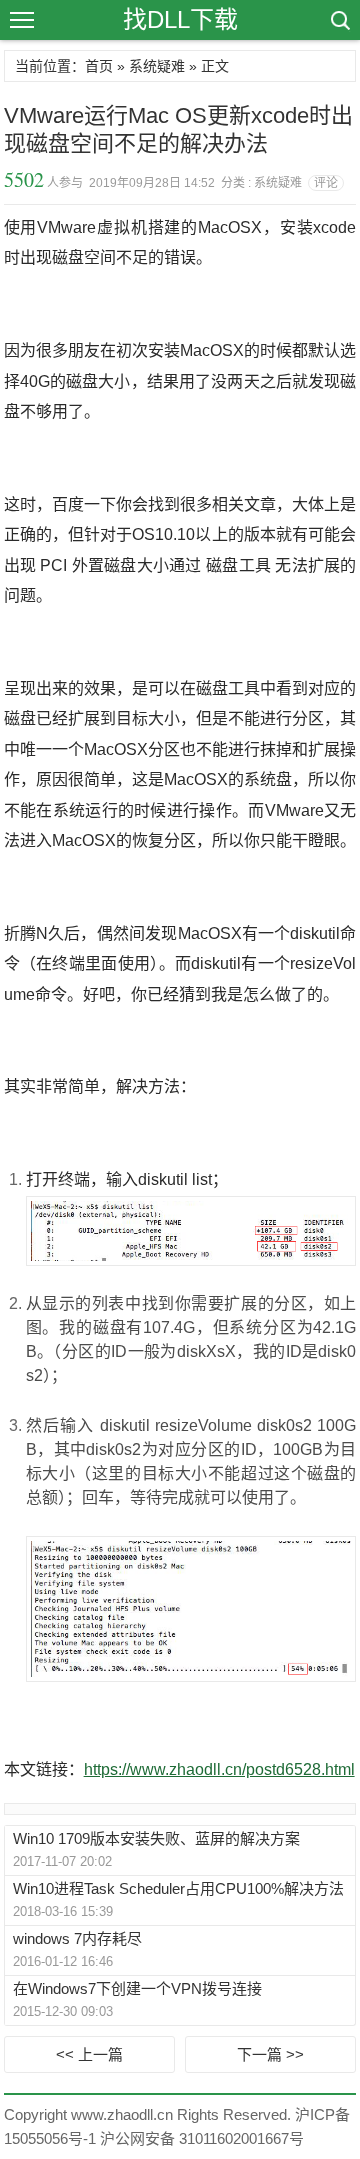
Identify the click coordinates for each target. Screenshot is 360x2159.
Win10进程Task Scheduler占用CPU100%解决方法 (178, 1888)
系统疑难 (157, 66)
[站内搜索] (339, 20)
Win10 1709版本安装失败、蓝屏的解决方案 (156, 1838)
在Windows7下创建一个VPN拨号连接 (137, 1988)
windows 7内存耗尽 (77, 1938)
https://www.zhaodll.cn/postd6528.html (219, 1769)
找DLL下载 (180, 19)
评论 (326, 183)
